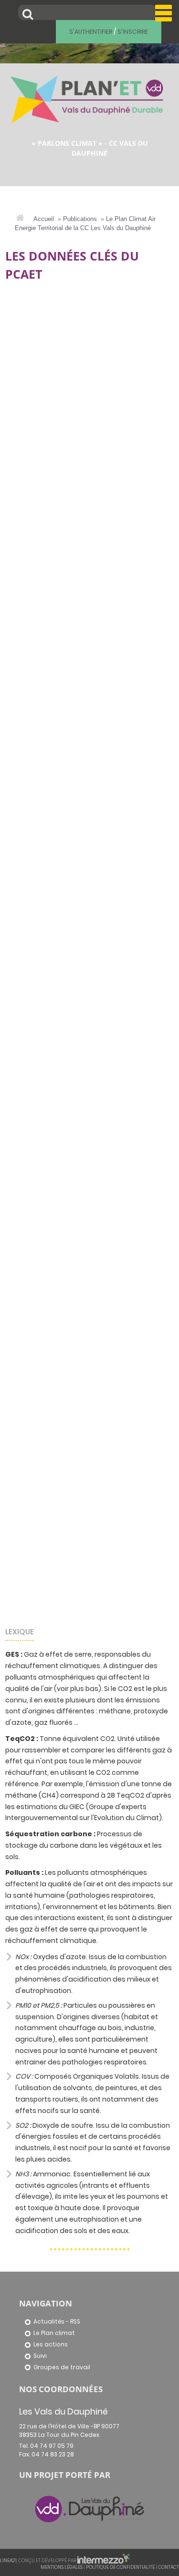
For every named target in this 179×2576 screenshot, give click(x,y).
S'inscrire (133, 32)
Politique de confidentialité (120, 2567)
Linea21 (8, 2561)
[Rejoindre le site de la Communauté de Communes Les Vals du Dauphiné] (90, 2508)
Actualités (49, 2322)
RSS (75, 2322)
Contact (168, 2567)
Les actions (51, 2345)
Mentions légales (62, 2567)
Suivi (40, 2356)
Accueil (44, 219)
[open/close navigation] (163, 13)
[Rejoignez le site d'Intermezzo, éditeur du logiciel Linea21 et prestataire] (104, 2561)
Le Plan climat (54, 2333)
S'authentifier (91, 32)
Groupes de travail (62, 2367)
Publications (80, 219)
